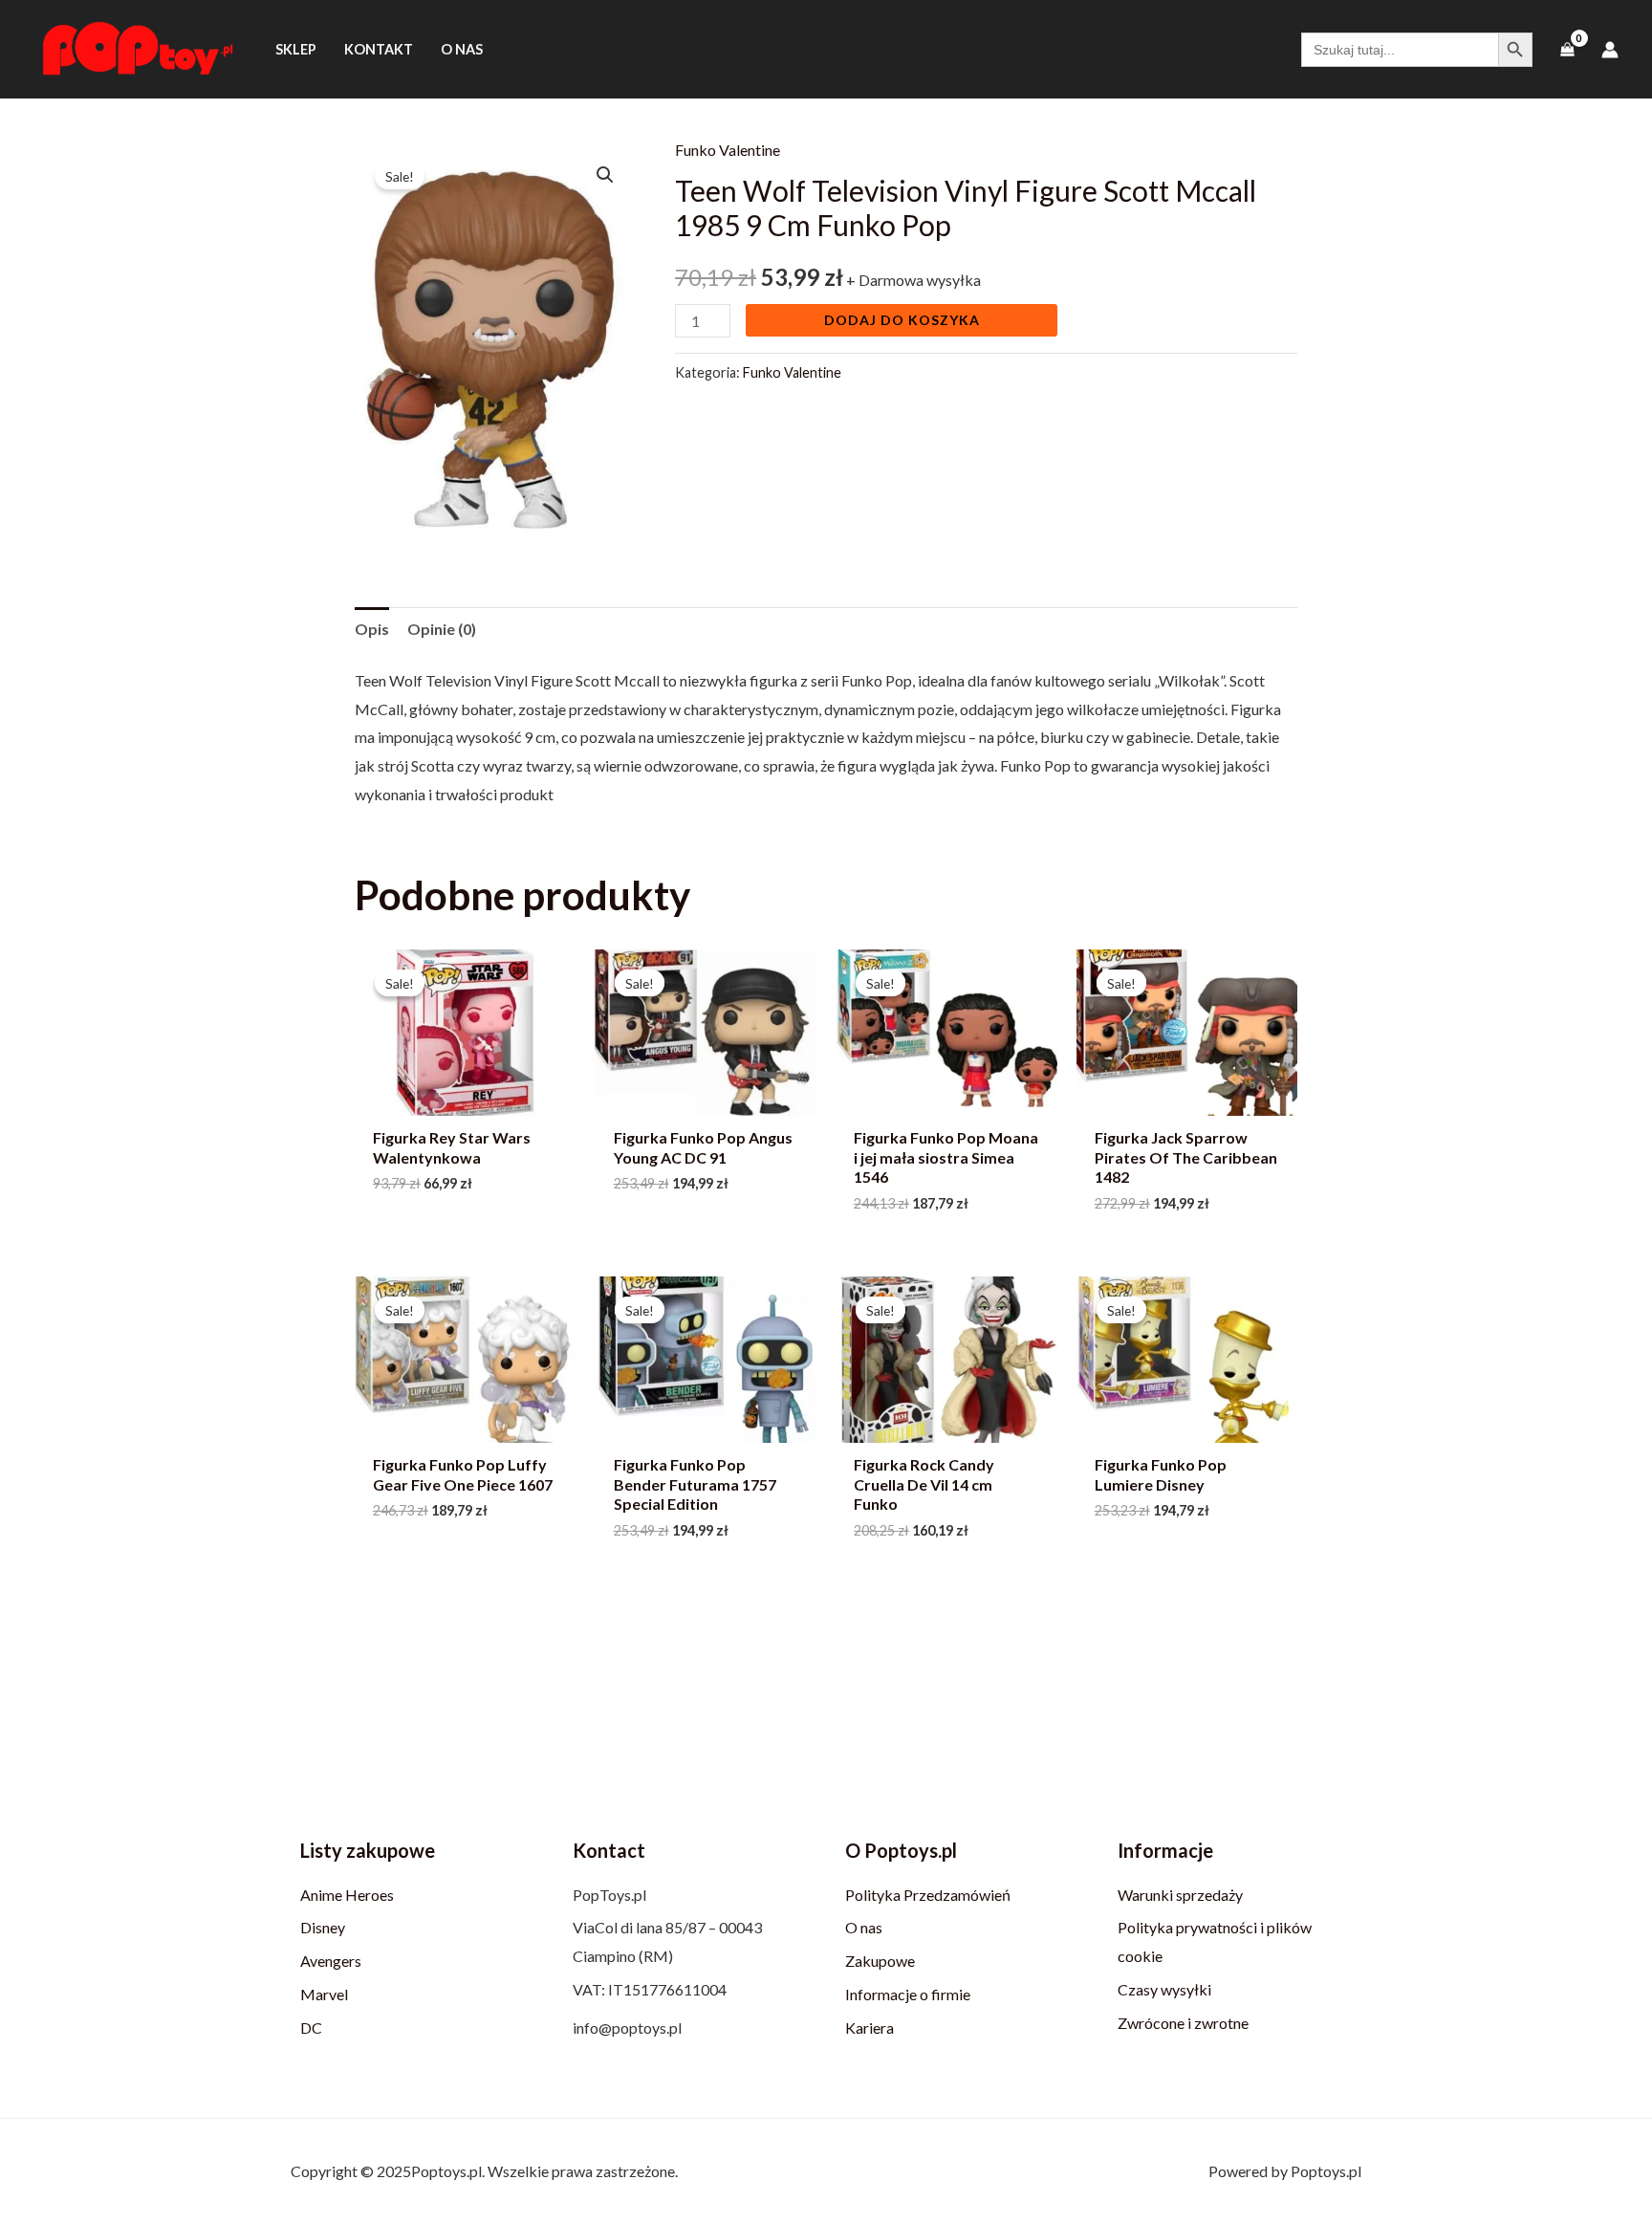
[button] (605, 175)
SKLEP (296, 49)
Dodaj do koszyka (902, 320)
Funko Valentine (728, 150)
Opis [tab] (372, 629)
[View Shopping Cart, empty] (1567, 49)
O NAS (462, 49)
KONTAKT (379, 49)
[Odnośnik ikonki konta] (1610, 50)
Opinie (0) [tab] (442, 629)
